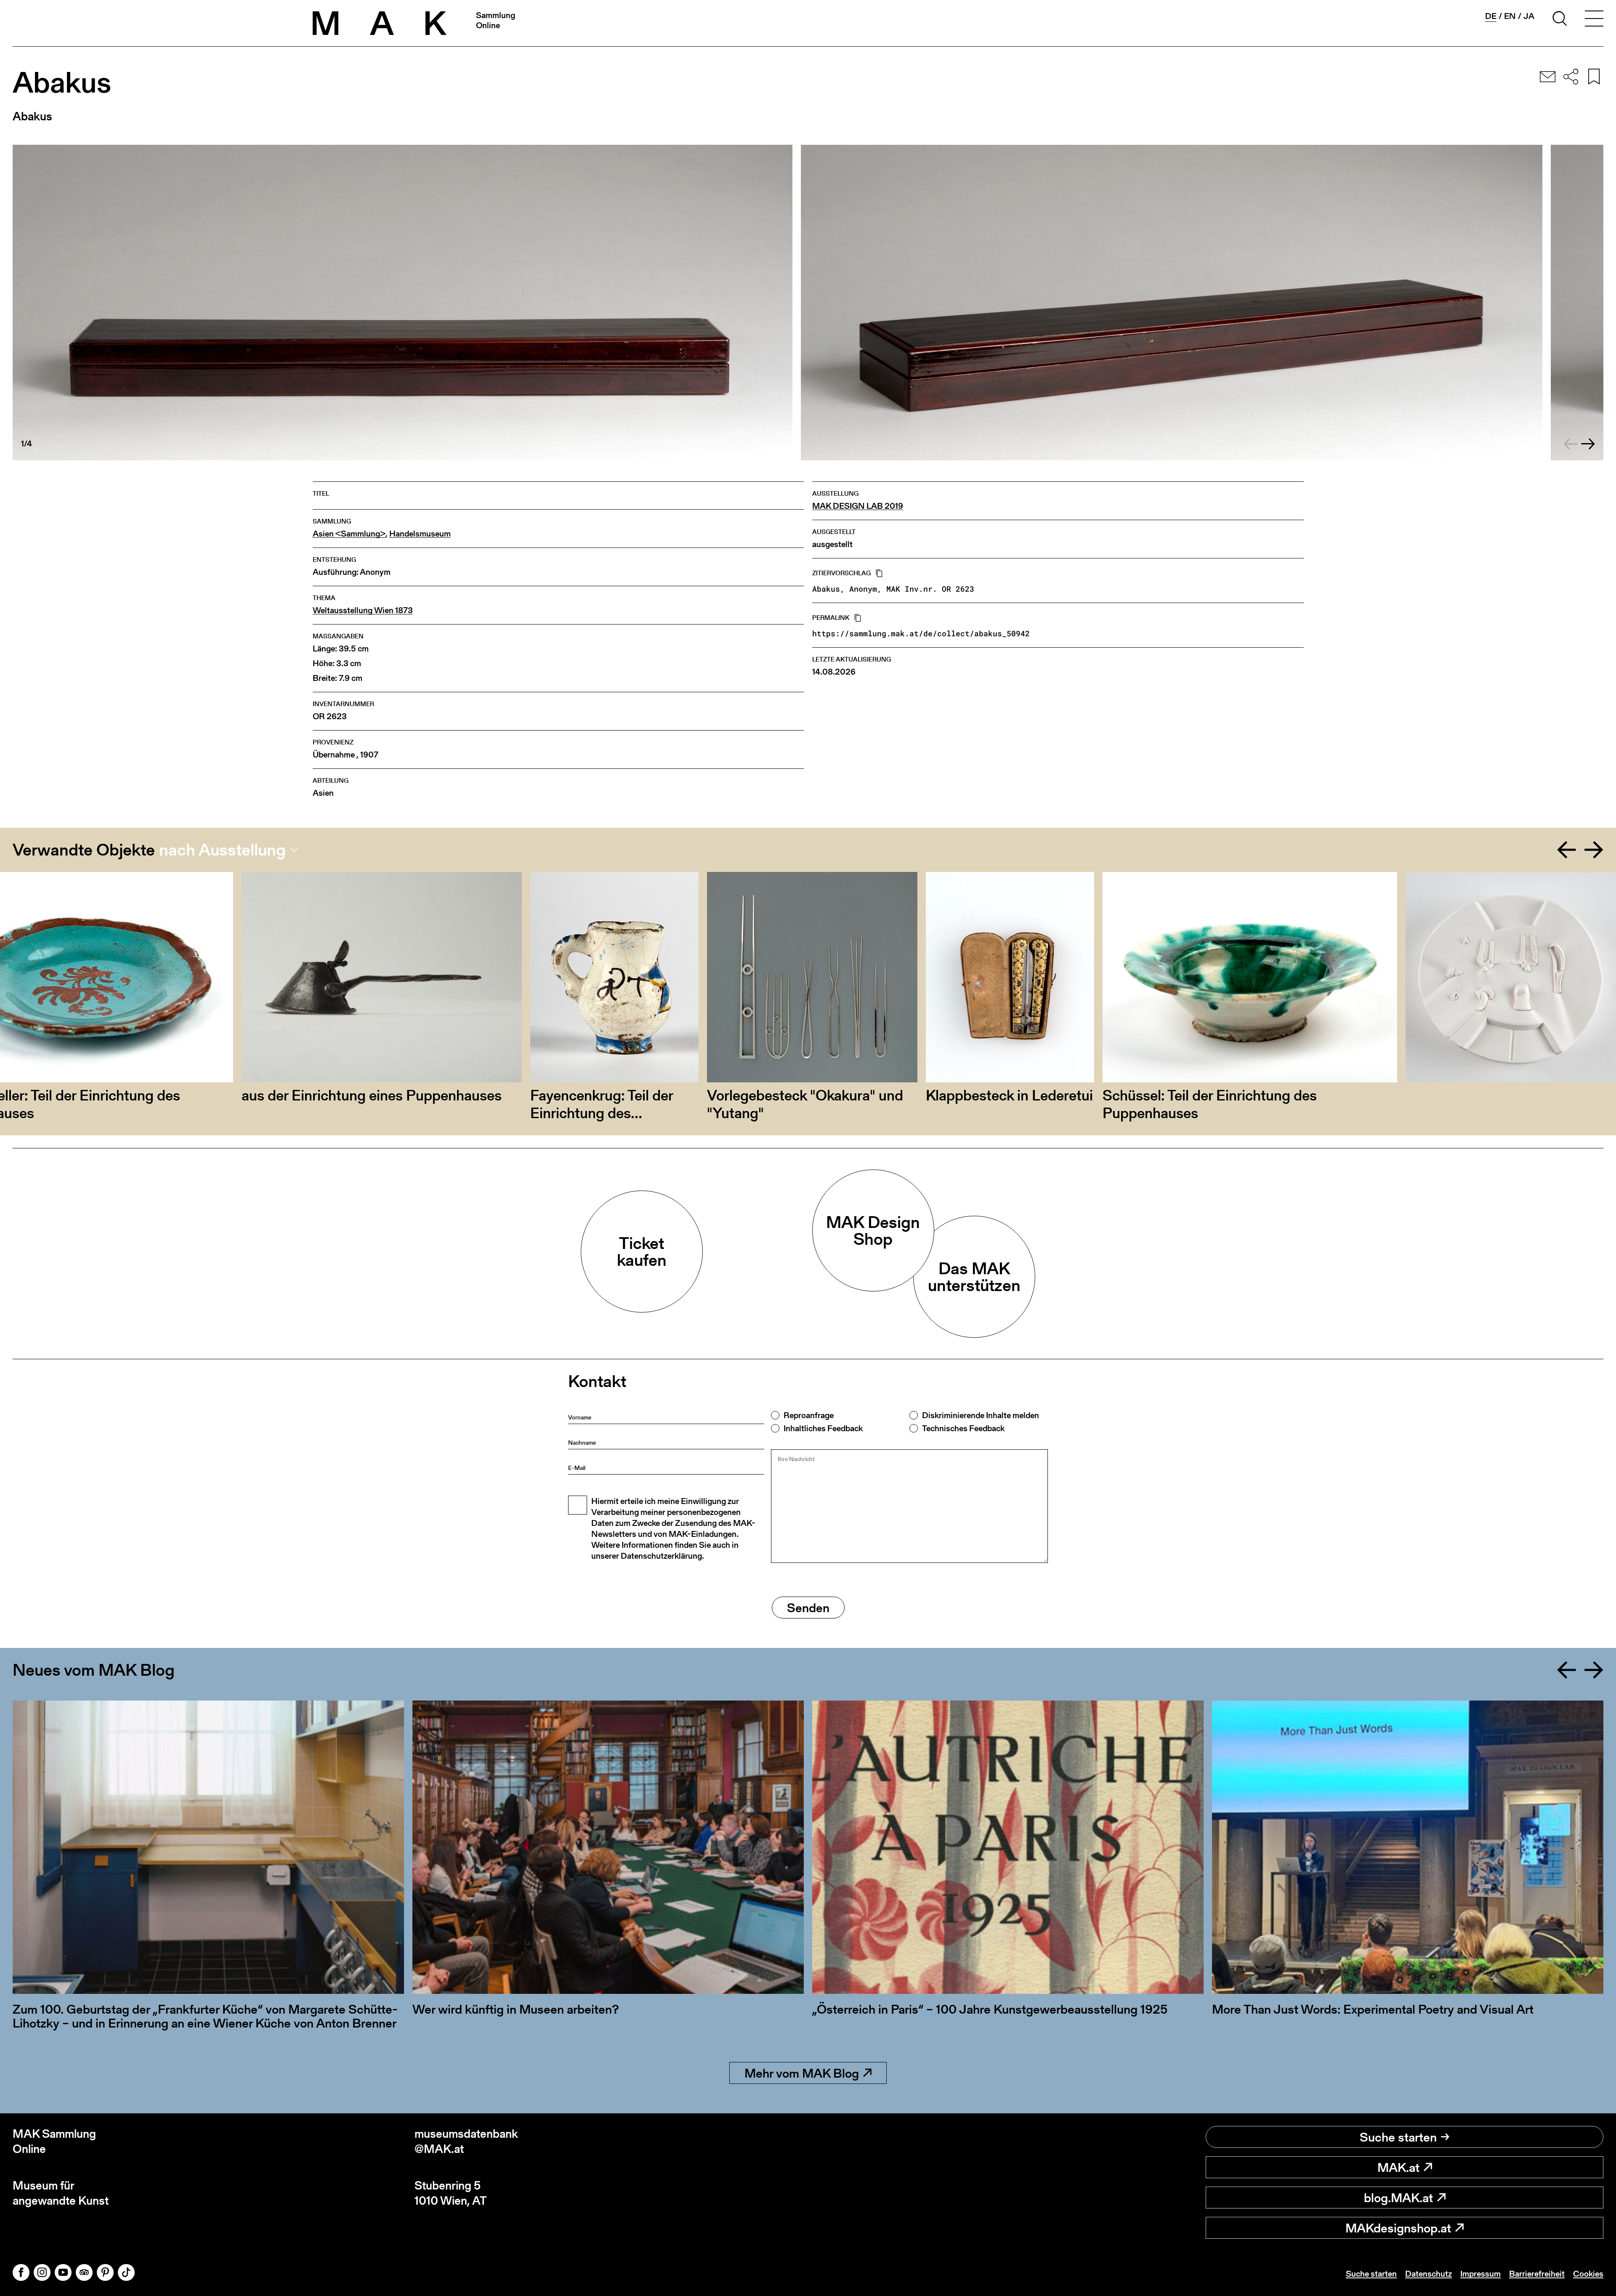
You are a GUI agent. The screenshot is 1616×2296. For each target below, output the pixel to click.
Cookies (1588, 2274)
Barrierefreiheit (1537, 2274)
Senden (808, 1608)
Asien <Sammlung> (349, 534)
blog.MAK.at (1398, 2198)
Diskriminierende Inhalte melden (981, 1415)
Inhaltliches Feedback (823, 1428)
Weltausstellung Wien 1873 (363, 610)
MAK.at (1398, 2167)
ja (1529, 16)
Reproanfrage (809, 1415)
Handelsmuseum (420, 534)
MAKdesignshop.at (1398, 2228)
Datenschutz (1429, 2274)
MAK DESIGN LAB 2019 (858, 506)
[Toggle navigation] (1594, 20)
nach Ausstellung (222, 850)
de (1491, 16)
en (1510, 16)
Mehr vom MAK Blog (802, 2073)
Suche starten (1398, 2137)
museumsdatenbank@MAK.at (466, 2141)
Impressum (1480, 2274)
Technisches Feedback (963, 1428)
